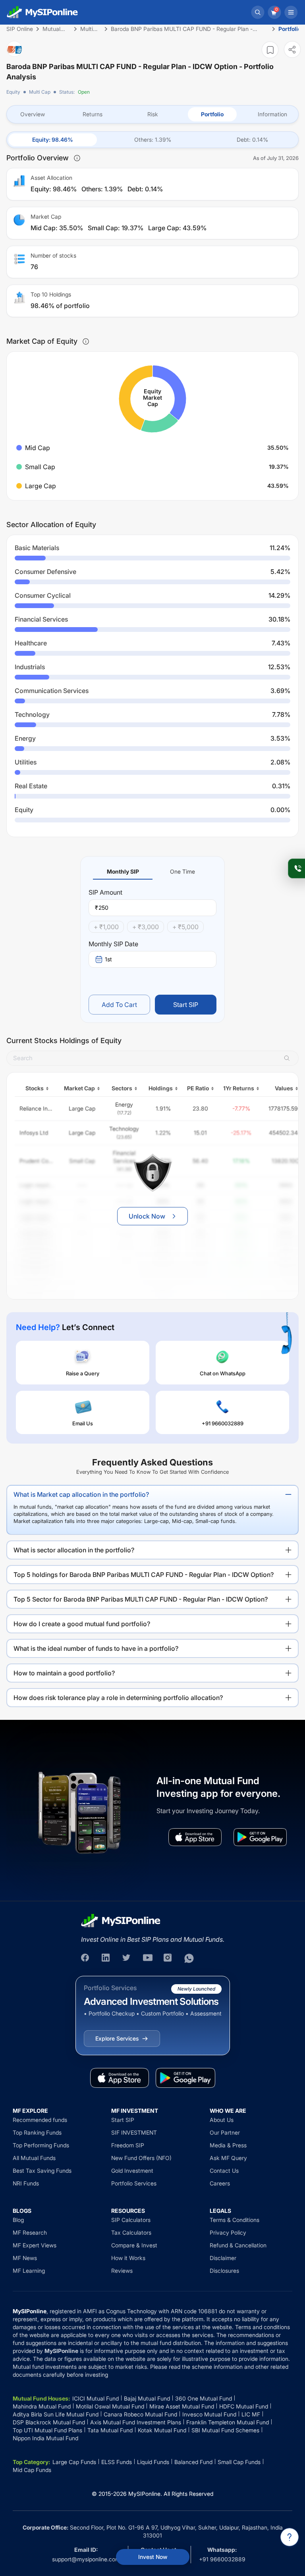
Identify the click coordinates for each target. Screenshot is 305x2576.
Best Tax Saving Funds (42, 2171)
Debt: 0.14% (252, 140)
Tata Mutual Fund (110, 2430)
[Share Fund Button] (292, 49)
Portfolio (212, 114)
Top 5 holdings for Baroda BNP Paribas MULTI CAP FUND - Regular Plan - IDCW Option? (144, 1575)
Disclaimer (223, 2258)
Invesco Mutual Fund (209, 2414)
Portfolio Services (134, 2183)
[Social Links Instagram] (168, 1958)
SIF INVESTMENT (134, 2132)
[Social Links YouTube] (148, 1958)
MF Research (30, 2232)
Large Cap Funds (74, 2462)
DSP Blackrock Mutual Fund (49, 2422)
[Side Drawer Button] (291, 12)
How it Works (128, 2258)
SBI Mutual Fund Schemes (225, 2430)
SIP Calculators (131, 2220)
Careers (220, 2183)
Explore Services (117, 2038)
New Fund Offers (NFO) (141, 2158)
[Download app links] (195, 1837)
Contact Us (224, 2171)
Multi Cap (40, 92)
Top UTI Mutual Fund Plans (47, 2430)
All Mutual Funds (34, 2158)
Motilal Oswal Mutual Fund (110, 2406)
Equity (13, 92)
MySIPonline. (145, 2494)
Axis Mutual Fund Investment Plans (136, 2422)
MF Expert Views (35, 2245)
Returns (93, 114)
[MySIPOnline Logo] (42, 12)
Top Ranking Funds (37, 2132)
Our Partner (225, 2132)
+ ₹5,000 (185, 927)
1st (108, 959)
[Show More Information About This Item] (77, 158)
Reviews (122, 2271)
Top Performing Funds (41, 2145)
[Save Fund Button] (270, 50)
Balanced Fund (193, 2462)
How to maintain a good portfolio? (64, 1673)
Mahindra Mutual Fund (42, 2406)
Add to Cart (119, 1005)
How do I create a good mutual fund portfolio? (82, 1624)
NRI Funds (26, 2183)
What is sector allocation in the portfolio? (74, 1550)
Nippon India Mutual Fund (45, 2438)
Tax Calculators (131, 2232)
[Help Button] (290, 2537)
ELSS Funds (117, 2462)
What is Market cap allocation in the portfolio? (81, 1494)
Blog (18, 2220)
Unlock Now (147, 1216)
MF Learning (29, 2271)
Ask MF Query (228, 2158)
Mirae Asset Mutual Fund (182, 2406)
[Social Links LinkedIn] (106, 1958)
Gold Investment (132, 2171)
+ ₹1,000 (106, 927)
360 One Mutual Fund (204, 2398)
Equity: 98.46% (53, 140)
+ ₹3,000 (146, 927)
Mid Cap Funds (32, 2470)
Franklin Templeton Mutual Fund (228, 2422)
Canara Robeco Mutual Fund (140, 2414)
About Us (222, 2120)
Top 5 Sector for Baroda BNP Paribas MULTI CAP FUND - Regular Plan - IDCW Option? (141, 1599)
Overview (33, 114)
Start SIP (186, 1005)
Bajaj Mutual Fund (147, 2398)
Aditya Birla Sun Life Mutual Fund (56, 2414)
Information (272, 114)
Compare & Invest (134, 2245)
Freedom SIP (128, 2145)
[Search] (258, 12)
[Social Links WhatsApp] (189, 1958)
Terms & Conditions (235, 2220)
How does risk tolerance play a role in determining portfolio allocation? (118, 1698)
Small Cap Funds (239, 2462)
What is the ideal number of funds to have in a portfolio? (96, 1648)
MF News (25, 2258)
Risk (153, 114)
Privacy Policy (228, 2232)
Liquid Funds (153, 2462)
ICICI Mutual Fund (96, 2398)
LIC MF (251, 2414)
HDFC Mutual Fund (244, 2406)
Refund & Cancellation (238, 2245)
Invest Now (153, 2557)
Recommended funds (40, 2120)
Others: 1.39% (153, 140)
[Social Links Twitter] (127, 1958)
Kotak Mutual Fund (162, 2430)
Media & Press (228, 2145)
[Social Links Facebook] (86, 1958)
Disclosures (224, 2271)
